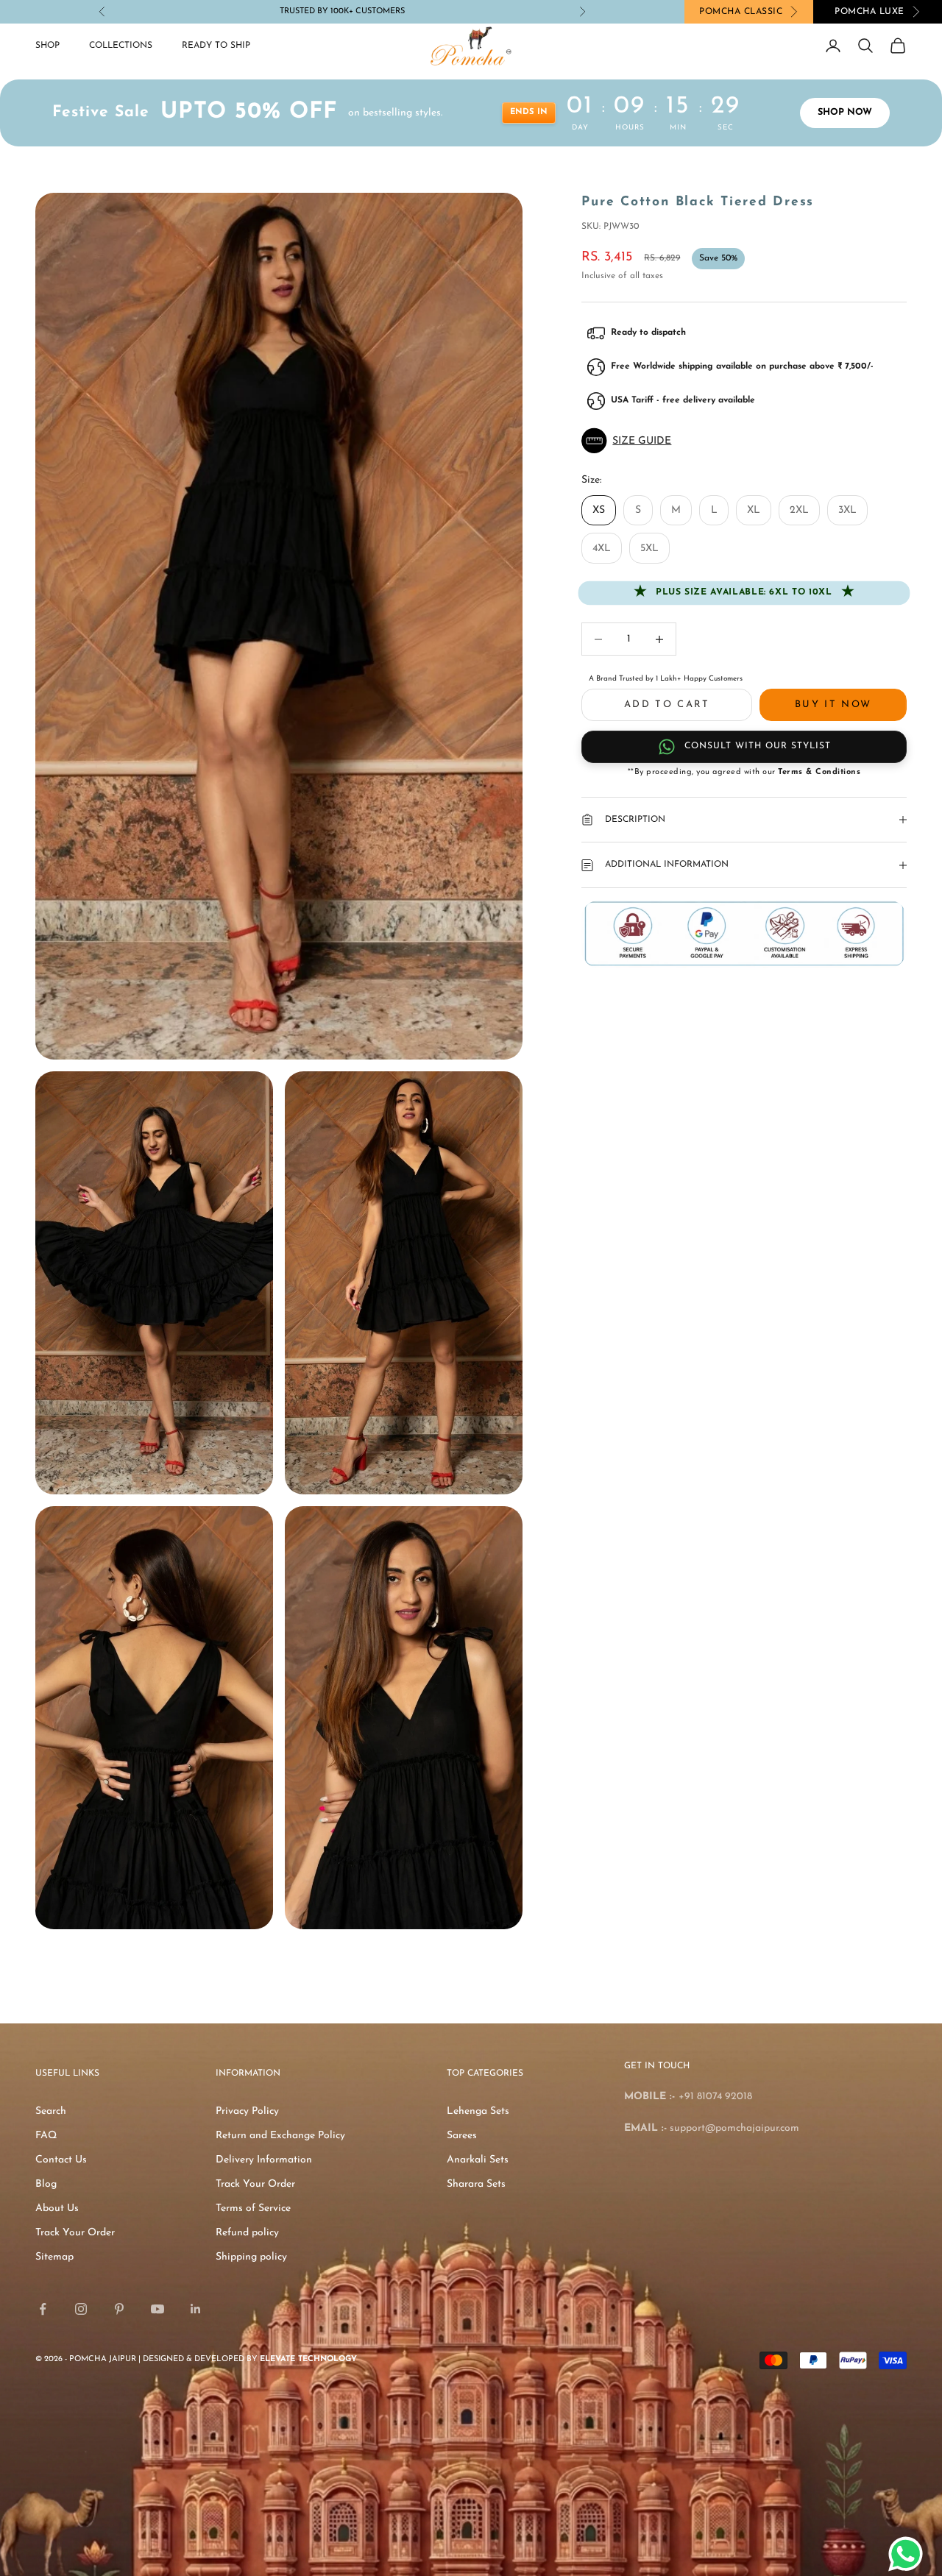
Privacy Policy (247, 2111)
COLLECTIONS (121, 46)
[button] (744, 441)
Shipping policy (251, 2257)
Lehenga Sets (478, 2111)
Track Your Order (75, 2233)
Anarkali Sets (478, 2160)
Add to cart (667, 705)
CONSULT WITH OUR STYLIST (758, 746)
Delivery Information (264, 2160)
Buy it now (833, 705)
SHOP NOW (845, 113)
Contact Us (61, 2160)
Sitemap (54, 2257)
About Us (57, 2208)
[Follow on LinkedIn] (196, 2309)
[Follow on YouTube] (157, 2309)
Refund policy (247, 2233)
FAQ (46, 2136)
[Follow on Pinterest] (119, 2309)
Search (51, 2111)
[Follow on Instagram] (81, 2309)
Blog (46, 2184)
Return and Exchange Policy (280, 2136)
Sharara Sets (476, 2184)
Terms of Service (253, 2208)
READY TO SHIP (216, 46)
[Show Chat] (909, 2554)
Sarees (462, 2136)
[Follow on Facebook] (43, 2309)
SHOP (47, 46)
